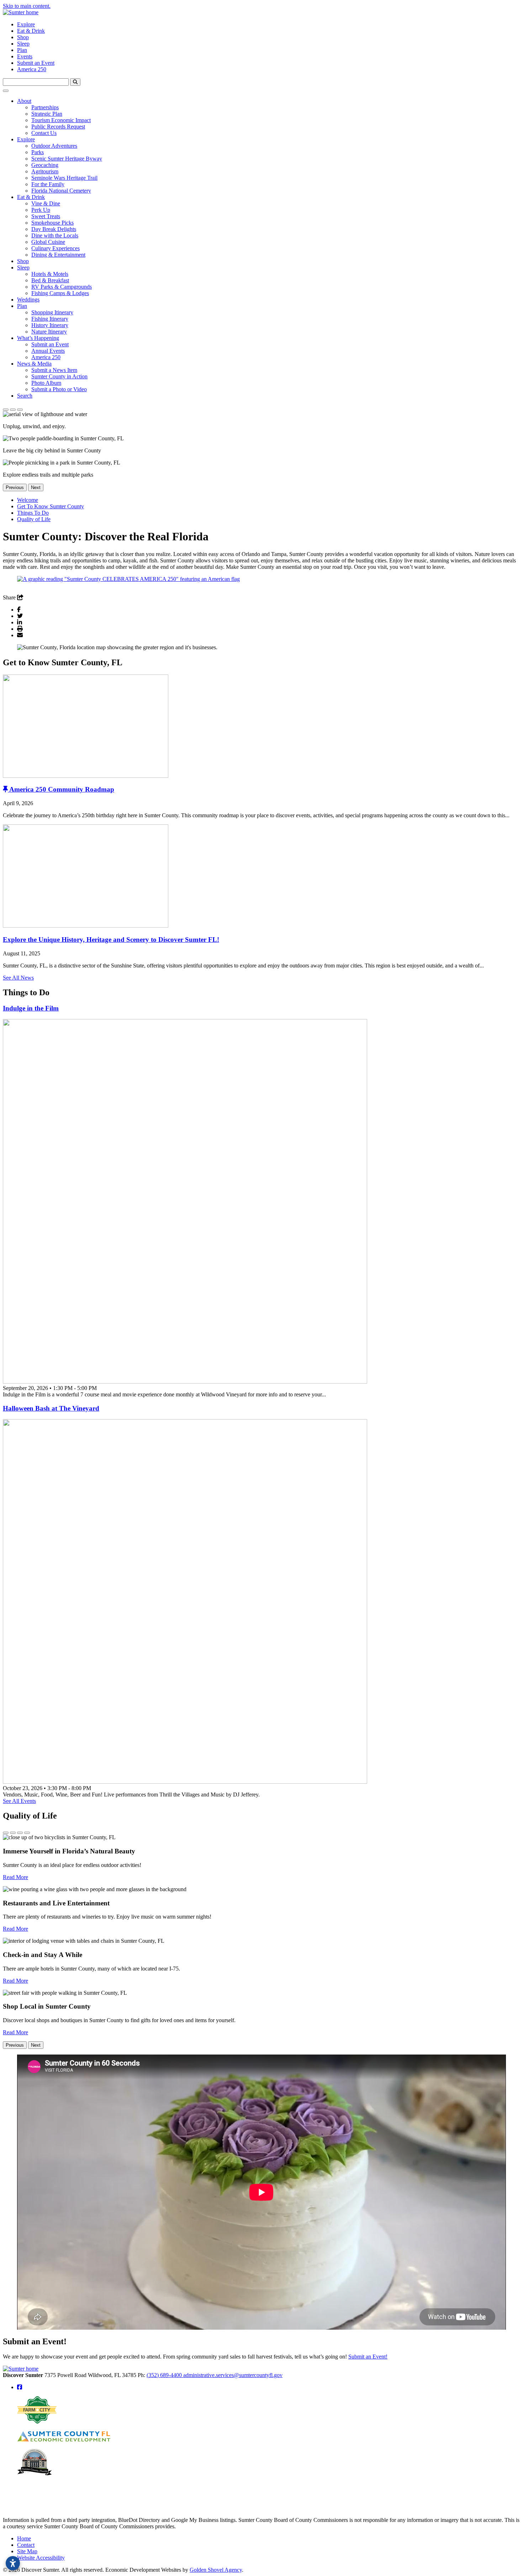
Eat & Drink (31, 31)
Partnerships (45, 107)
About (24, 101)
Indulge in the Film (31, 1008)
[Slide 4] (27, 1833)
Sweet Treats (46, 216)
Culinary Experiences (56, 248)
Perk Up (41, 210)
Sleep (23, 44)
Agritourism (45, 171)
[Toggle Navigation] (6, 91)
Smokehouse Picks (52, 223)
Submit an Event (36, 63)
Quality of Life (34, 519)
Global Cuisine (48, 242)
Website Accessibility (41, 2558)
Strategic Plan (47, 114)
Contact (26, 2545)
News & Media (34, 364)
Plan (22, 50)
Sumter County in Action (59, 376)
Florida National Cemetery (61, 191)
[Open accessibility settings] (13, 2563)
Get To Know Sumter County (51, 506)
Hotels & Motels (50, 274)
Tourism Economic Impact (61, 120)
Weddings (28, 300)
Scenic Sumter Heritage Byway (67, 159)
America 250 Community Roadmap (62, 789)
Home (24, 2538)
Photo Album (46, 383)
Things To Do (33, 513)
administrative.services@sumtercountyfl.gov (233, 2375)
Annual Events (48, 351)
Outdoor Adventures (54, 146)
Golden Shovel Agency (216, 2570)
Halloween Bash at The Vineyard (51, 1408)
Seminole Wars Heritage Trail (64, 178)
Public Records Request (58, 127)
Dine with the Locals (55, 235)
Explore (26, 24)
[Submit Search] (75, 82)
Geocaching (45, 165)
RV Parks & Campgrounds (62, 287)
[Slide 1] (6, 410)
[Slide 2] (13, 410)
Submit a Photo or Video (59, 389)
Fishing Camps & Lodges (60, 293)
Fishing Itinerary (50, 319)
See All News (18, 978)
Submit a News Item (54, 370)
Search (25, 396)
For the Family (48, 184)
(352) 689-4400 (165, 2375)
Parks (38, 152)
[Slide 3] (20, 410)
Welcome (28, 500)
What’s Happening (38, 338)
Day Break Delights (54, 229)
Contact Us (44, 133)
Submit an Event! (368, 2357)
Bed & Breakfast (50, 280)
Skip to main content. (27, 6)
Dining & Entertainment (58, 255)
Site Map (27, 2551)
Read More (15, 1877)
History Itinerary (50, 325)
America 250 (32, 69)
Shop (23, 37)
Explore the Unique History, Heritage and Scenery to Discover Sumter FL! (111, 940)
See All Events (19, 1801)
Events (25, 56)
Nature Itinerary (49, 332)
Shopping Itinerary (52, 312)
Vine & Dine (46, 203)
